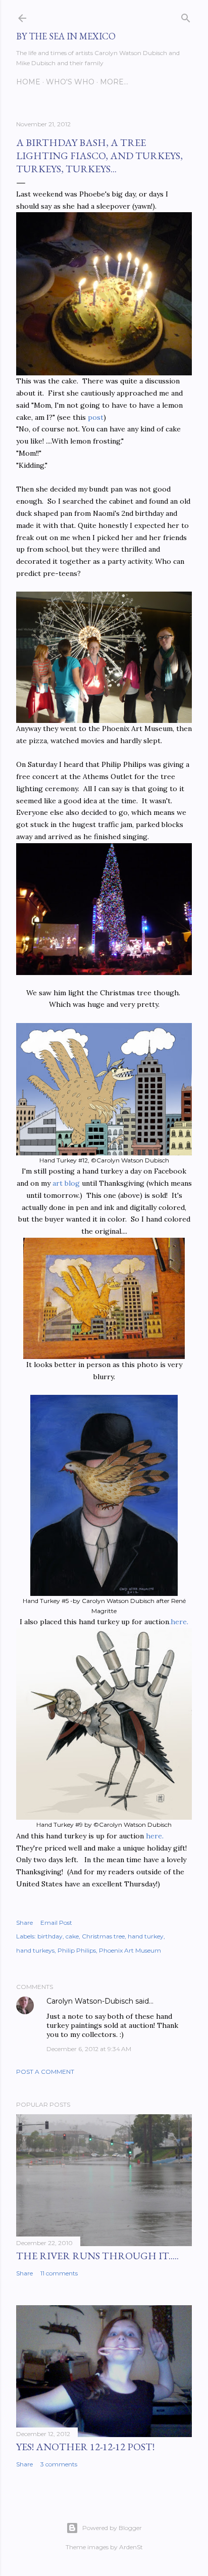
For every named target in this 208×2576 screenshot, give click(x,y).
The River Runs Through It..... (97, 2256)
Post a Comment (45, 2072)
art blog (66, 1183)
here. (179, 1622)
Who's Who (70, 82)
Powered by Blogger (112, 2528)
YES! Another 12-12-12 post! (85, 2447)
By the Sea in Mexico (66, 36)
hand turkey (146, 1936)
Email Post (56, 1923)
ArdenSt (131, 2547)
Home (28, 82)
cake (72, 1936)
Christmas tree (103, 1936)
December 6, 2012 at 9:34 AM (89, 2049)
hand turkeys (35, 1950)
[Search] (186, 16)
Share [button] (24, 1923)
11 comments (59, 2273)
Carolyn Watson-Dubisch (90, 2001)
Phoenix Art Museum (130, 1950)
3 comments (59, 2464)
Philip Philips (77, 1950)
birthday (50, 1936)
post (96, 417)
